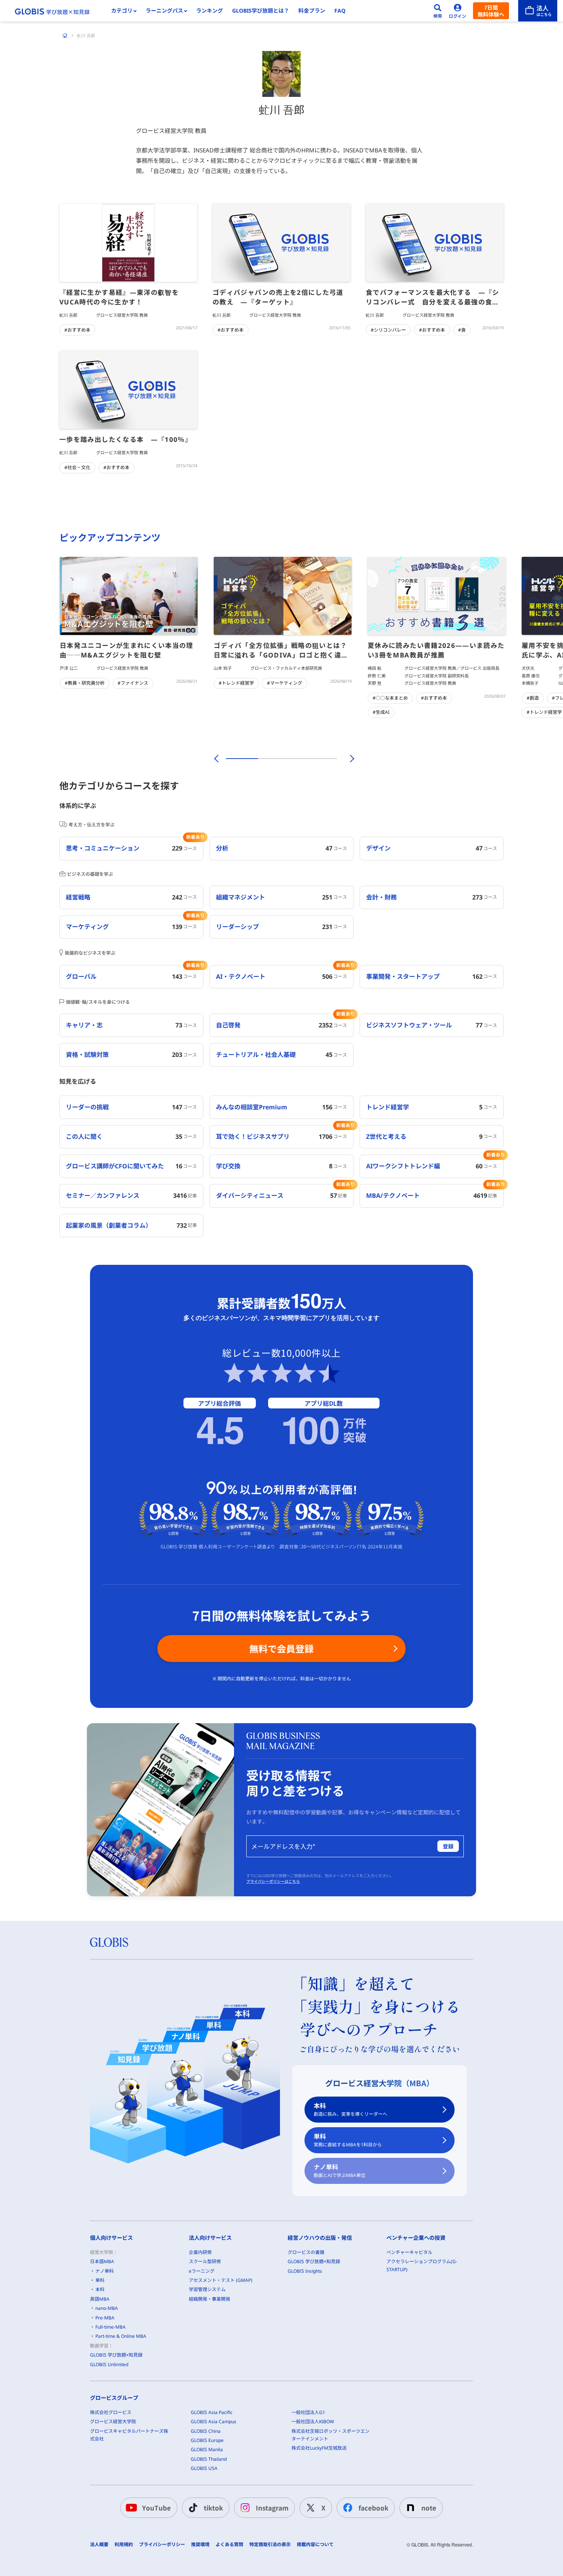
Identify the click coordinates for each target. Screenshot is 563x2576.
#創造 (533, 698)
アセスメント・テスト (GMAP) (221, 2280)
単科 (348, 2140)
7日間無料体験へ (491, 11)
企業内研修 (200, 2252)
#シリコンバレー (388, 330)
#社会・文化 (77, 467)
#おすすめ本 (77, 330)
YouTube (156, 2508)
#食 (462, 330)
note (429, 2508)
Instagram (272, 2508)
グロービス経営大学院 (113, 2421)
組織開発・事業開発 (209, 2299)
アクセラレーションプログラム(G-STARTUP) (422, 2265)
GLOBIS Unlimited (109, 2364)
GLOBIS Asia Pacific (212, 2412)
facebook (373, 2508)
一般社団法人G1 (308, 2412)
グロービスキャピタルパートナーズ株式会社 (129, 2435)
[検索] (438, 11)
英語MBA (100, 2299)
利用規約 (124, 2545)
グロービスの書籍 (306, 2252)
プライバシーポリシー (162, 2545)
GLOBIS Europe (207, 2440)
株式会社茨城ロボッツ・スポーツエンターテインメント (331, 2435)
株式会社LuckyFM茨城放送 (319, 2448)
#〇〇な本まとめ (390, 698)
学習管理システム (207, 2289)
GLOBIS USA (204, 2468)
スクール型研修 (205, 2261)
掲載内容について (315, 2545)
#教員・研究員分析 (85, 683)
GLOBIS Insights (305, 2271)
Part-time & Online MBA (121, 2336)
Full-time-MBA (110, 2327)
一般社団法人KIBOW (313, 2421)
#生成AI (381, 712)
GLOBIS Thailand (209, 2459)
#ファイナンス (133, 683)
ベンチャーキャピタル (409, 2252)
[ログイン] (458, 11)
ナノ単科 (340, 2171)
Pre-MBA (105, 2318)
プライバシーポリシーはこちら (273, 1881)
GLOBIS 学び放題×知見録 (116, 2355)
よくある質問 (229, 2545)
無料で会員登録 (281, 1648)
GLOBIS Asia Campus (214, 2421)
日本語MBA (102, 2261)
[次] (348, 759)
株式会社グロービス (111, 2412)
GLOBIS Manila (207, 2449)
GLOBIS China (206, 2431)
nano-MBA (107, 2308)
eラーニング (202, 2271)
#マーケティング (285, 683)
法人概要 (99, 2545)
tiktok (213, 2508)
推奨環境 (200, 2545)
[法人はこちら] (538, 11)
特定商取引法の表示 (270, 2545)
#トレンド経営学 (236, 683)
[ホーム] (65, 36)
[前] (215, 759)
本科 (350, 2109)
